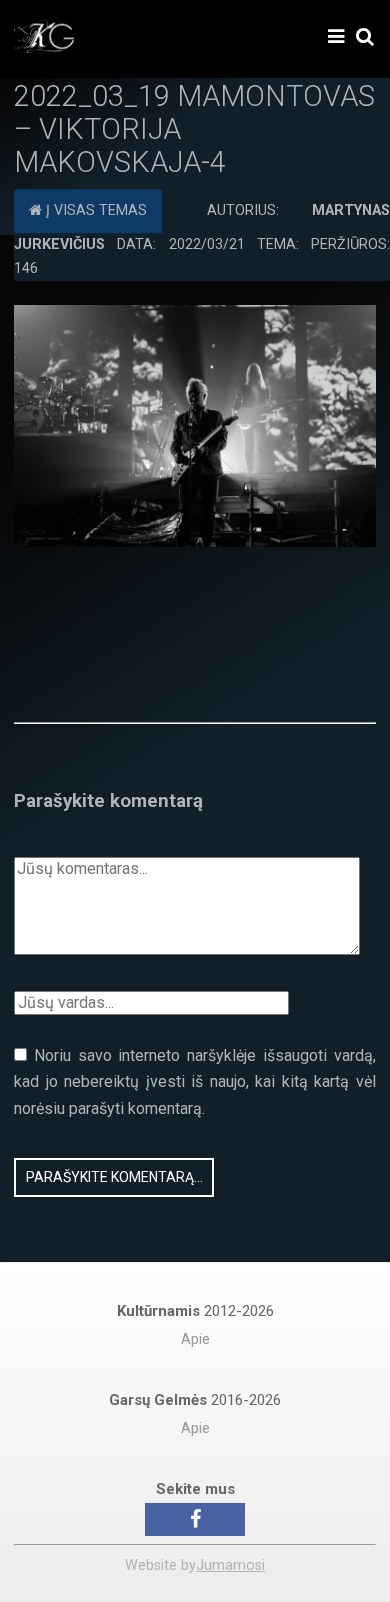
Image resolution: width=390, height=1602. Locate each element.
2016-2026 (195, 1400)
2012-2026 (195, 1311)
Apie (195, 1339)
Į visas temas (94, 211)
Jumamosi (230, 1565)
